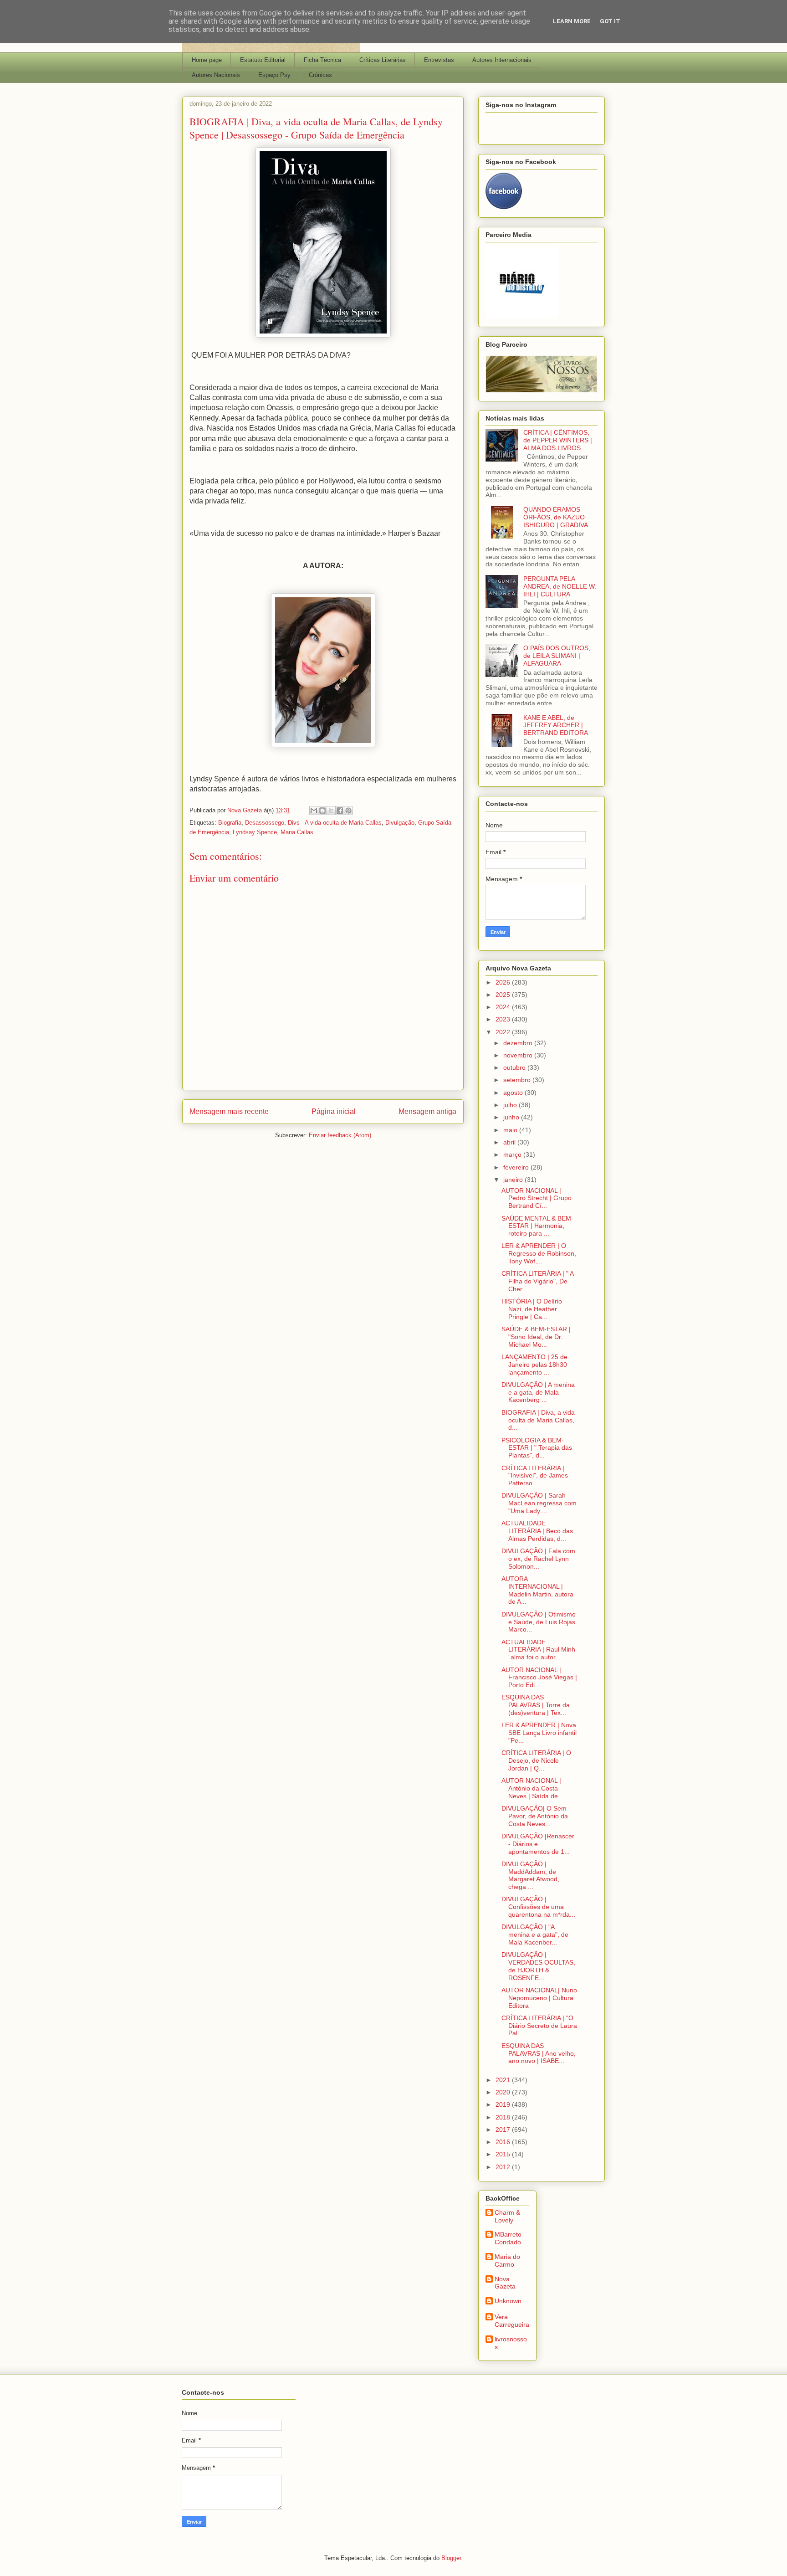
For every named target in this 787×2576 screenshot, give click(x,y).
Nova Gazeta (505, 2283)
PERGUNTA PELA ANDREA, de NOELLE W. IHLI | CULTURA (560, 586)
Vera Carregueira (512, 2321)
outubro (515, 1067)
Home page (207, 60)
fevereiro (517, 1167)
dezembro (519, 1043)
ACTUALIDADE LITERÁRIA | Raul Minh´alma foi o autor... (538, 1650)
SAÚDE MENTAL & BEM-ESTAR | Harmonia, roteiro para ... (537, 1226)
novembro (519, 1055)
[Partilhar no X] (331, 811)
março (513, 1155)
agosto (514, 1093)
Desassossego (265, 823)
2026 (504, 982)
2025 (504, 995)
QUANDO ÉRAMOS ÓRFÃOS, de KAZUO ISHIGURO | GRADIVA (556, 517)
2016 (504, 2142)
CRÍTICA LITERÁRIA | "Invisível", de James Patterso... (535, 1476)
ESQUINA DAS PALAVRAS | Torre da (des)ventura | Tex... (536, 1705)
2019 (504, 2104)
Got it (610, 21)
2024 (504, 1007)
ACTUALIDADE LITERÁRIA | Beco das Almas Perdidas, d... (537, 1531)
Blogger (451, 2558)
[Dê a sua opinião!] (322, 811)
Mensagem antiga (427, 1111)
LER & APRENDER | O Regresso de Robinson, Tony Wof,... (539, 1253)
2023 (504, 1019)
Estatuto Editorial (263, 60)
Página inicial (334, 1111)
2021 (504, 2080)
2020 (504, 2092)
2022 (504, 1032)
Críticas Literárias (383, 60)
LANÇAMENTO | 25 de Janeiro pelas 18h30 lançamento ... (534, 1365)
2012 (504, 2167)
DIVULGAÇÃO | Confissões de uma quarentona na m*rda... (538, 1907)
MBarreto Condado (508, 2238)
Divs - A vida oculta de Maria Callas (335, 823)
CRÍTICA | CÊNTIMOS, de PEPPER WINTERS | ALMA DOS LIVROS (558, 440)
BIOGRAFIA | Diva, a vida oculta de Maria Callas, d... (538, 1420)
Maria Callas (297, 832)
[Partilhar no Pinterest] (348, 811)
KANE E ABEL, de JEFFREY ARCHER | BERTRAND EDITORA (556, 725)
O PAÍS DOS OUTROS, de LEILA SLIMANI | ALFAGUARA (557, 656)
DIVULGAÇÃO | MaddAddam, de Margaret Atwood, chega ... (530, 1875)
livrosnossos (511, 2343)
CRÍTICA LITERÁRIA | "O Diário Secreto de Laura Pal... (539, 2026)
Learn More (572, 21)
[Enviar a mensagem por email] (314, 811)
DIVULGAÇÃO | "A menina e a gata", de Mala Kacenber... (535, 1935)
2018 (504, 2117)
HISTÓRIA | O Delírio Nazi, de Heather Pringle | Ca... (532, 1309)
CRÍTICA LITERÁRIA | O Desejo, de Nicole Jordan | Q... (536, 1760)
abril (510, 1142)
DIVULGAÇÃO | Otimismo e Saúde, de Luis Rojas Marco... (539, 1622)
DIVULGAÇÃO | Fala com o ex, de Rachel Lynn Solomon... (538, 1559)
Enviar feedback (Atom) (340, 1135)
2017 (504, 2130)
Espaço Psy (274, 75)
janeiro (514, 1180)
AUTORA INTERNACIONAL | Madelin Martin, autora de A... (537, 1590)
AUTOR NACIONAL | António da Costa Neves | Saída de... (532, 1788)
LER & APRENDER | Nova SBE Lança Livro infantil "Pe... (539, 1733)
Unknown (508, 2301)
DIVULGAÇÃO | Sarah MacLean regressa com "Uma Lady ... (539, 1503)
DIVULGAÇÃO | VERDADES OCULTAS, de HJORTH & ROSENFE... (538, 1966)
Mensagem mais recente (229, 1111)
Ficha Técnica (322, 60)
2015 (504, 2154)
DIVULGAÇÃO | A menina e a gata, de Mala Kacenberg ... (538, 1392)
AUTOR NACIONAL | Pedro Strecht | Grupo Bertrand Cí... (537, 1198)
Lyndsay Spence (255, 832)
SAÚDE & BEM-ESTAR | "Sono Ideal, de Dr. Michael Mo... (536, 1337)
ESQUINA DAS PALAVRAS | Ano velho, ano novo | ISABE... (539, 2053)
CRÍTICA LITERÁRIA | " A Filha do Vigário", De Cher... (537, 1281)
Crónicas (320, 75)
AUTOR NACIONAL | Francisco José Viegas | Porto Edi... (539, 1678)
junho (512, 1117)
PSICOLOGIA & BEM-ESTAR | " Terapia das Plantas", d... (537, 1448)
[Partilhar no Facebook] (340, 811)
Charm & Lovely (507, 2216)
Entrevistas (439, 60)
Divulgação (400, 823)
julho (511, 1105)
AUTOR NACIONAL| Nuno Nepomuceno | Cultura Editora (539, 1998)
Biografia (230, 823)
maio (511, 1130)
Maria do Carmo (507, 2260)
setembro (518, 1080)
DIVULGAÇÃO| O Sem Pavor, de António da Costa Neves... (535, 1816)
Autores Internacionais (502, 60)
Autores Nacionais (216, 75)
